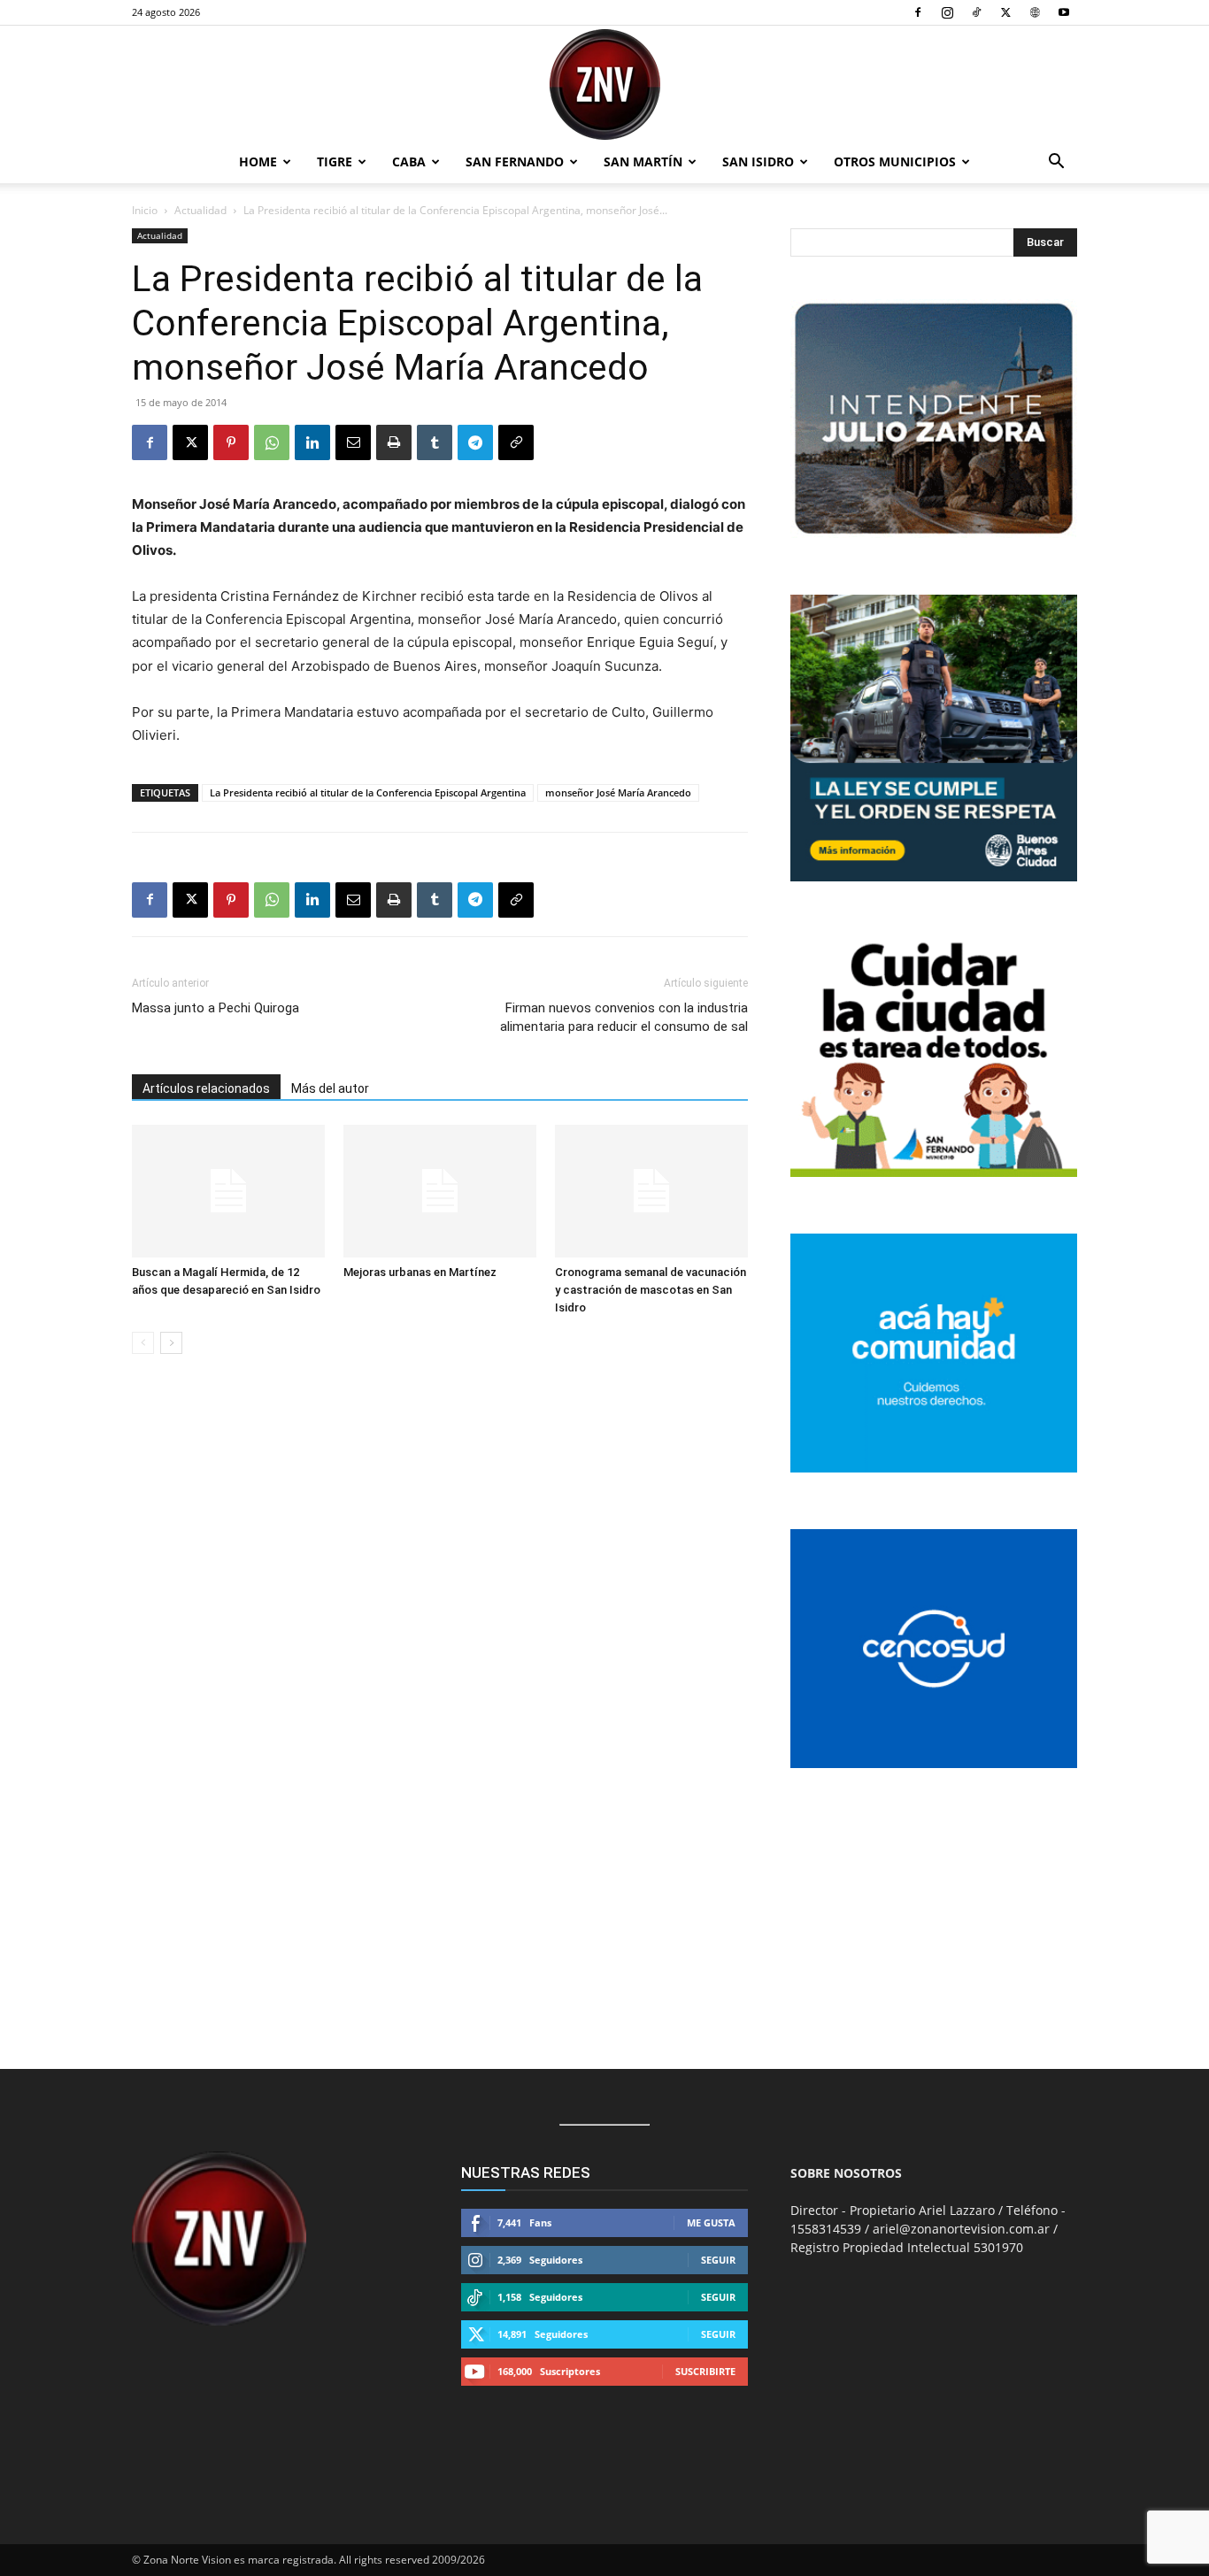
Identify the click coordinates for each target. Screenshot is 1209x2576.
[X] (1005, 12)
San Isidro (758, 161)
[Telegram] (475, 442)
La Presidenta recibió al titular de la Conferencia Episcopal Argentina (368, 792)
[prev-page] (143, 1343)
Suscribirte (705, 2371)
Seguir (718, 2260)
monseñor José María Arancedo (618, 792)
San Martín (643, 161)
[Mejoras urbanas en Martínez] (440, 1191)
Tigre (335, 161)
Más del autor (330, 1088)
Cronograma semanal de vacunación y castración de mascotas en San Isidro (651, 1290)
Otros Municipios (895, 161)
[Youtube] (1064, 12)
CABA (409, 161)
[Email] (353, 442)
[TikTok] (976, 12)
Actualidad (200, 210)
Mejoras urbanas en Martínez (420, 1272)
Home (258, 161)
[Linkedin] (312, 442)
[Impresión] (394, 442)
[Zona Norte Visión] (604, 85)
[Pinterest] (231, 442)
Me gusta (711, 2222)
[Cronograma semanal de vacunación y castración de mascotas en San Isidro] (651, 1191)
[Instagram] (947, 12)
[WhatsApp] (272, 442)
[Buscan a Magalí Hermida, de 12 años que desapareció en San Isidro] (228, 1191)
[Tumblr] (435, 442)
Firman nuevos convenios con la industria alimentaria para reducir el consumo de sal (624, 1017)
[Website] (1035, 12)
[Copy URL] (516, 442)
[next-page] (171, 1343)
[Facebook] (918, 12)
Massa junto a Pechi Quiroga (216, 1008)
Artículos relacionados (206, 1088)
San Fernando (515, 161)
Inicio (145, 210)
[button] (1056, 163)
